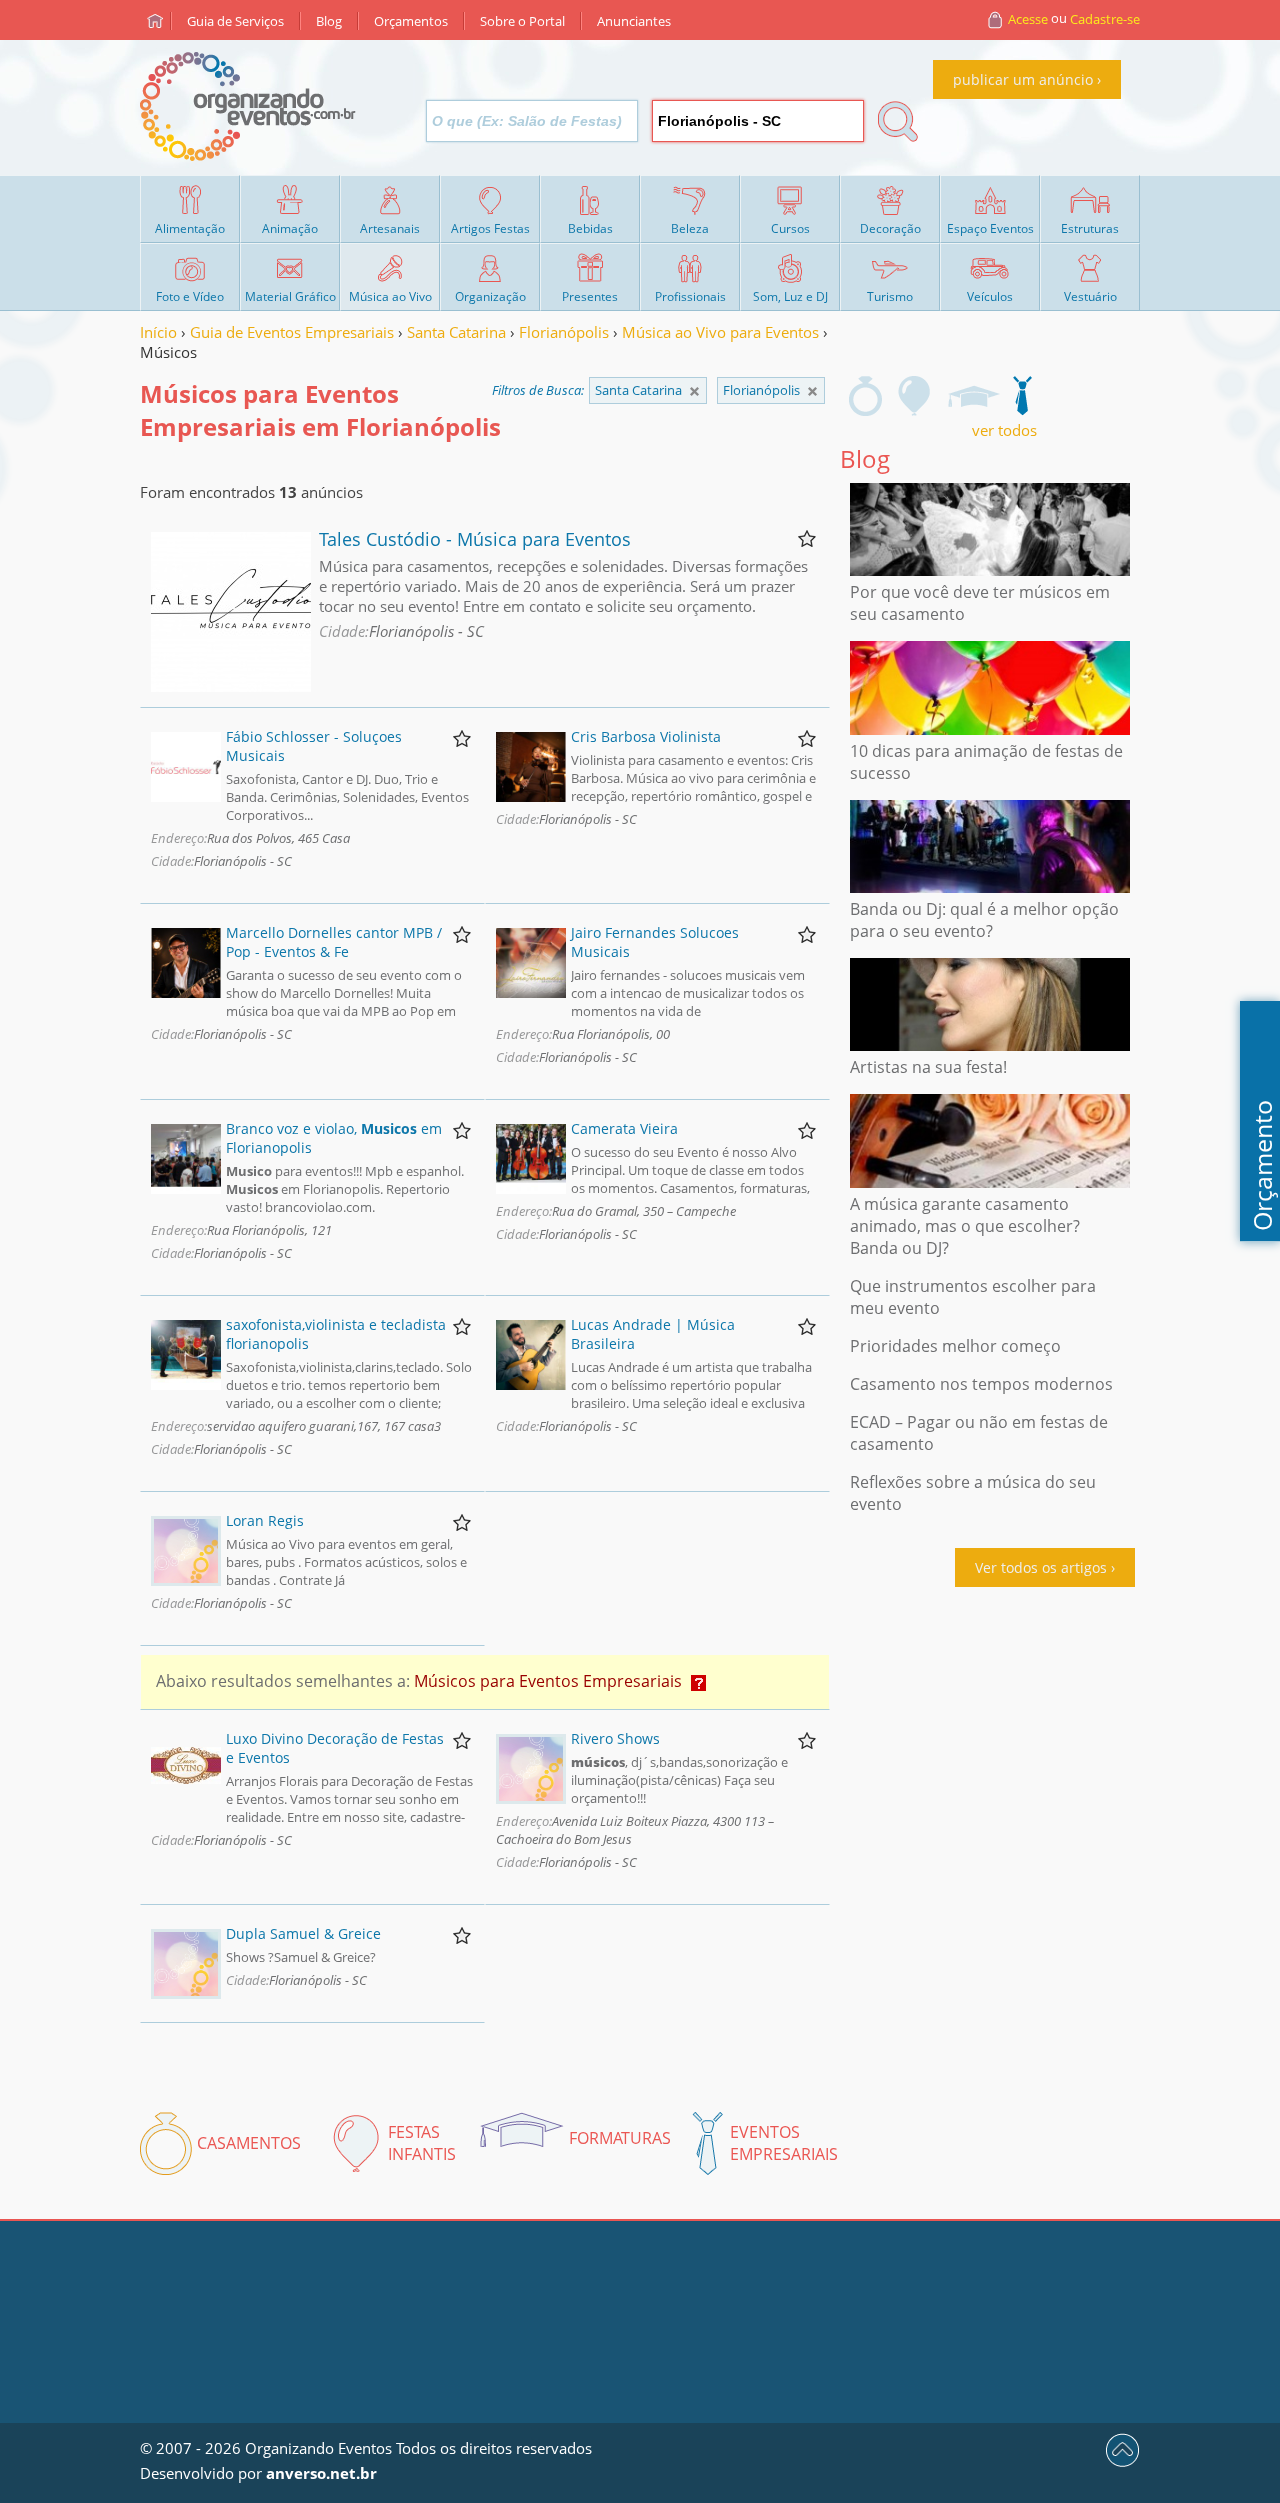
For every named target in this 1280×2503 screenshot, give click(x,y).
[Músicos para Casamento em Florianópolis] (865, 396)
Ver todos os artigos (1041, 1567)
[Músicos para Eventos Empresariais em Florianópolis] (1022, 396)
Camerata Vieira (624, 1128)
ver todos (1004, 430)
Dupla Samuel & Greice (303, 1933)
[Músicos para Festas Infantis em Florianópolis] (915, 396)
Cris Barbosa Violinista (646, 736)
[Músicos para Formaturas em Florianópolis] (973, 396)
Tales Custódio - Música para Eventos (475, 539)
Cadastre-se (1105, 19)
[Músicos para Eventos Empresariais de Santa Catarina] (812, 391)
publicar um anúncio (1023, 79)
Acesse (1028, 19)
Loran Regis (265, 1520)
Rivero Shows (615, 1738)
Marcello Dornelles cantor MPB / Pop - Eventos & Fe (334, 942)
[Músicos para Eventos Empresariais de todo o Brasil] (694, 391)
